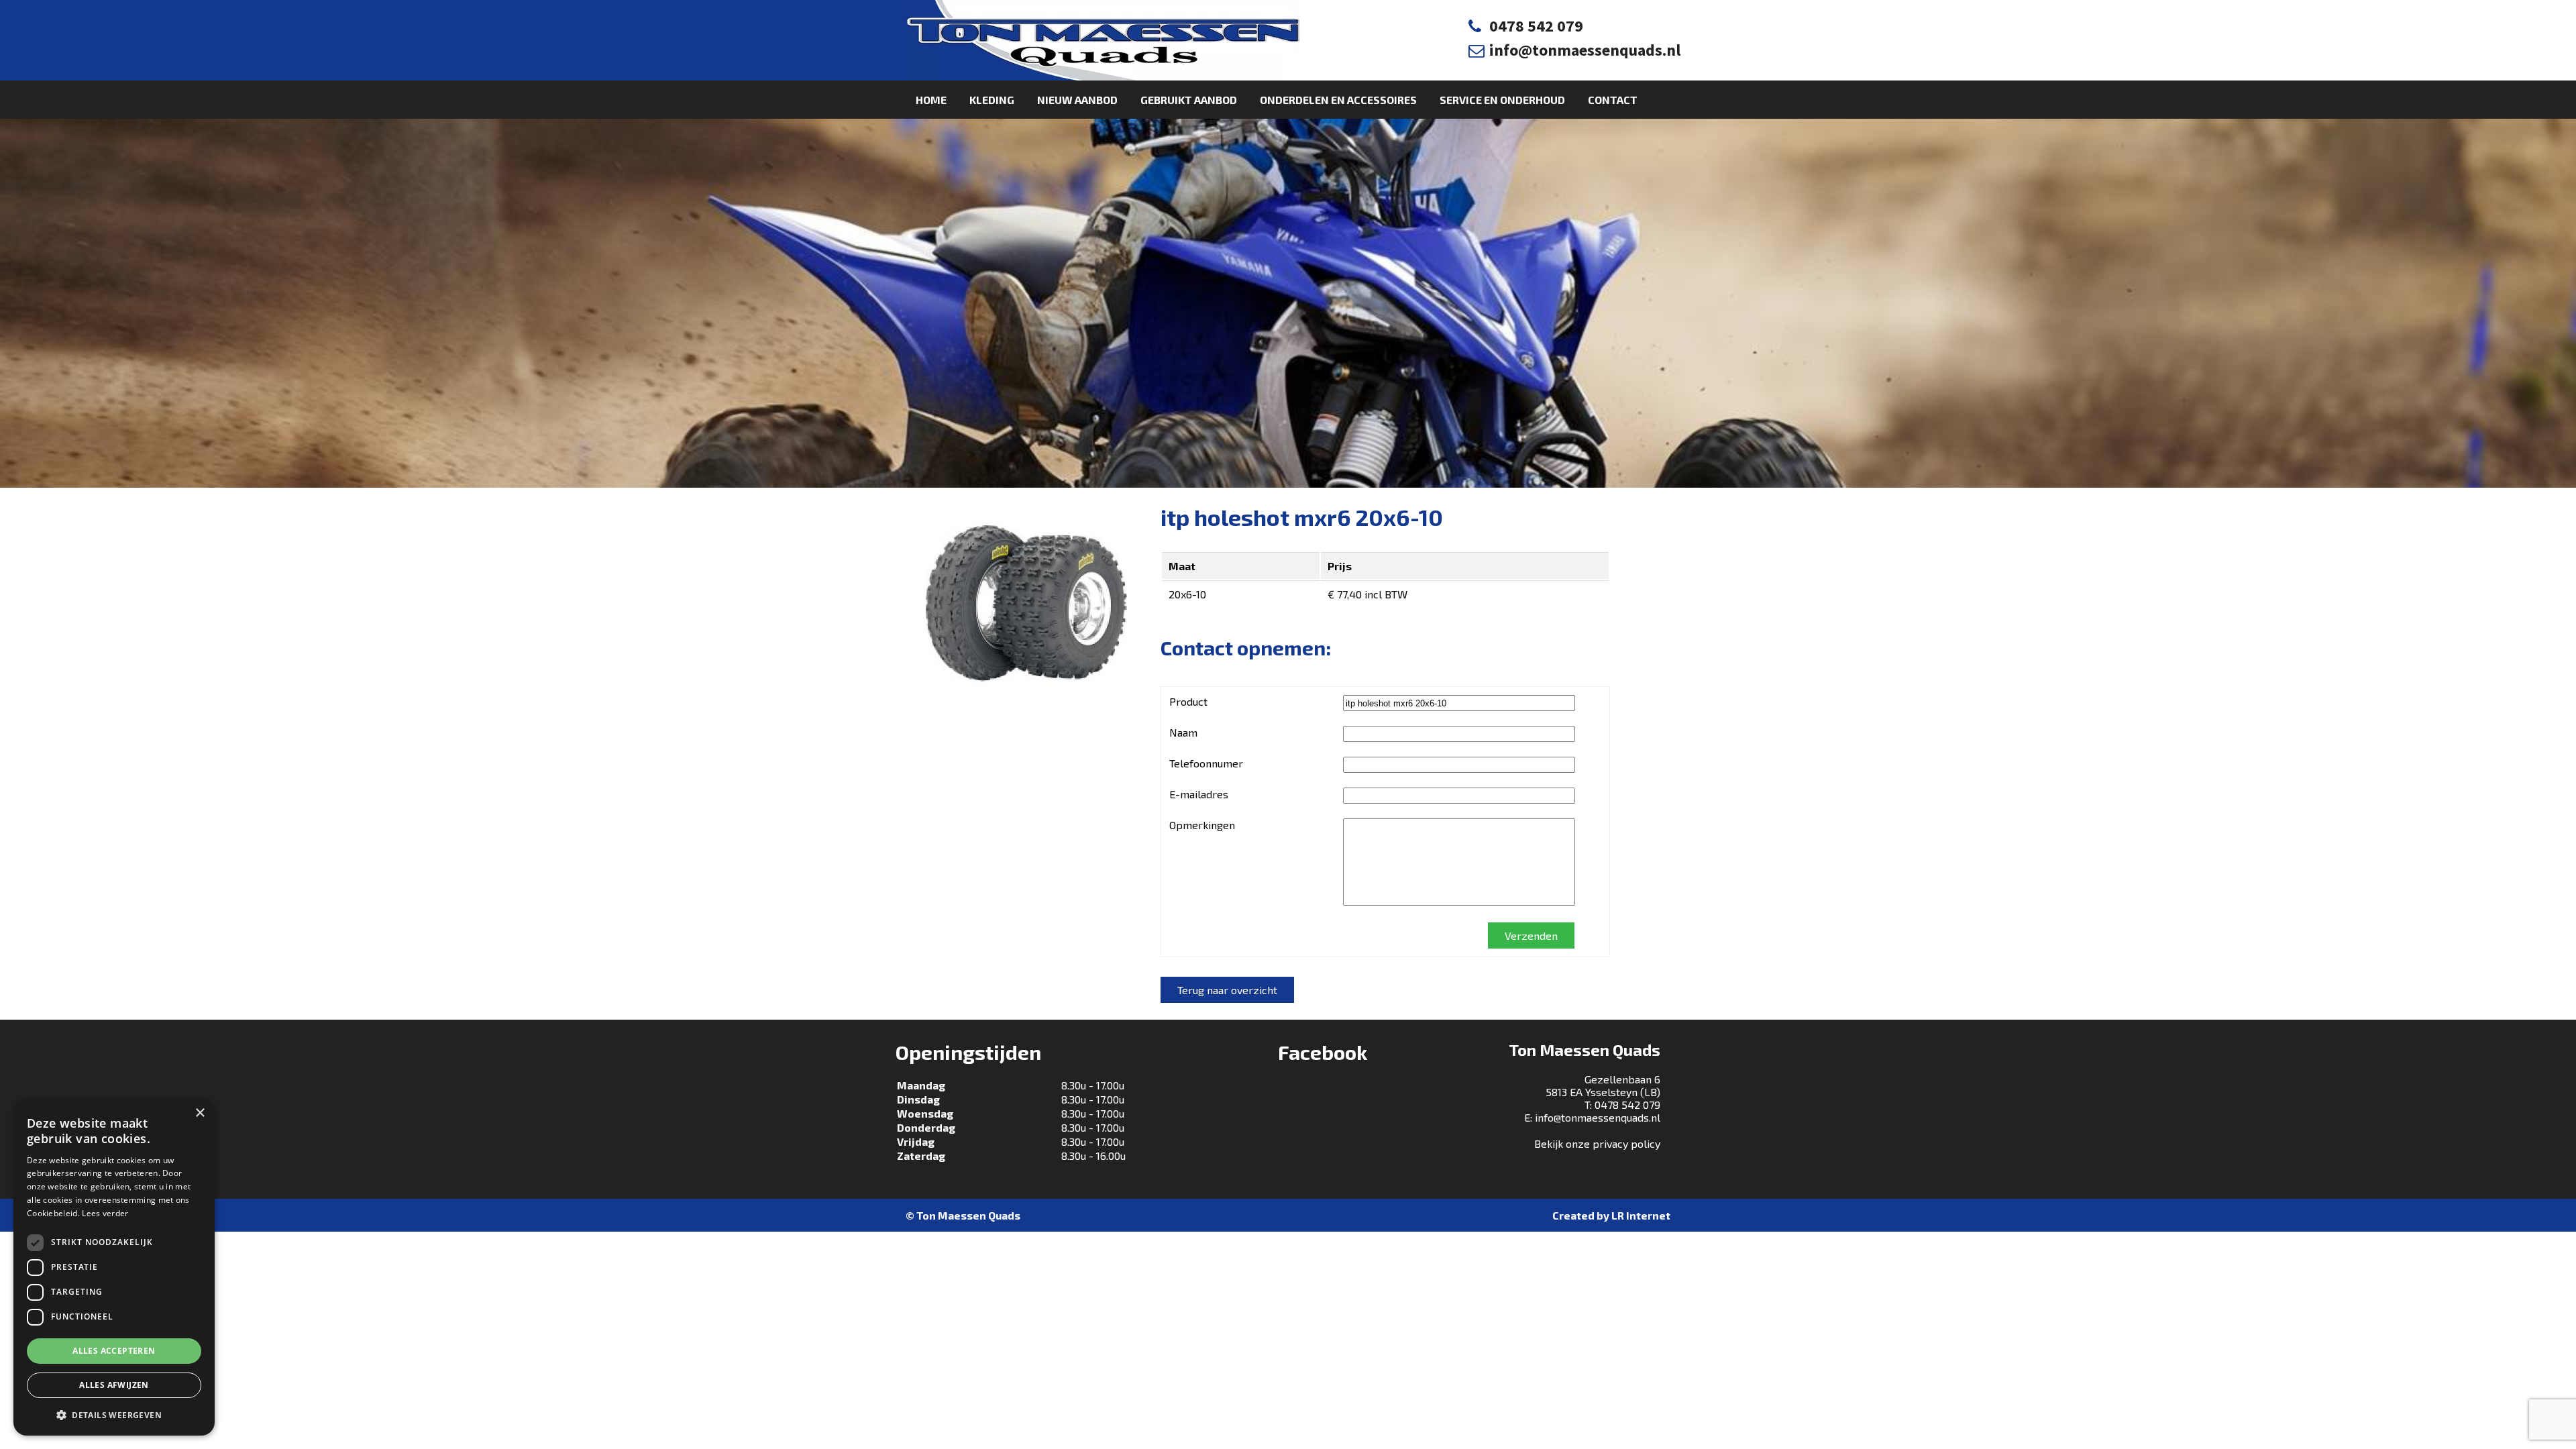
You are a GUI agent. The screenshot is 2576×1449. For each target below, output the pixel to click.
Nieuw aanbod (1077, 100)
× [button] (200, 1113)
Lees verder (105, 1213)
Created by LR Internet (1611, 1215)
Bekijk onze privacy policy (1597, 1143)
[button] (114, 1414)
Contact (1613, 100)
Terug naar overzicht (1227, 990)
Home (931, 100)
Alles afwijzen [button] (114, 1385)
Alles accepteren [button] (114, 1351)
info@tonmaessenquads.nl (1585, 50)
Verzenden (1531, 935)
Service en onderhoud (1502, 100)
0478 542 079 (1536, 26)
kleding (992, 100)
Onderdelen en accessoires (1338, 100)
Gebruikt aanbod (1189, 100)
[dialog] (114, 1267)
